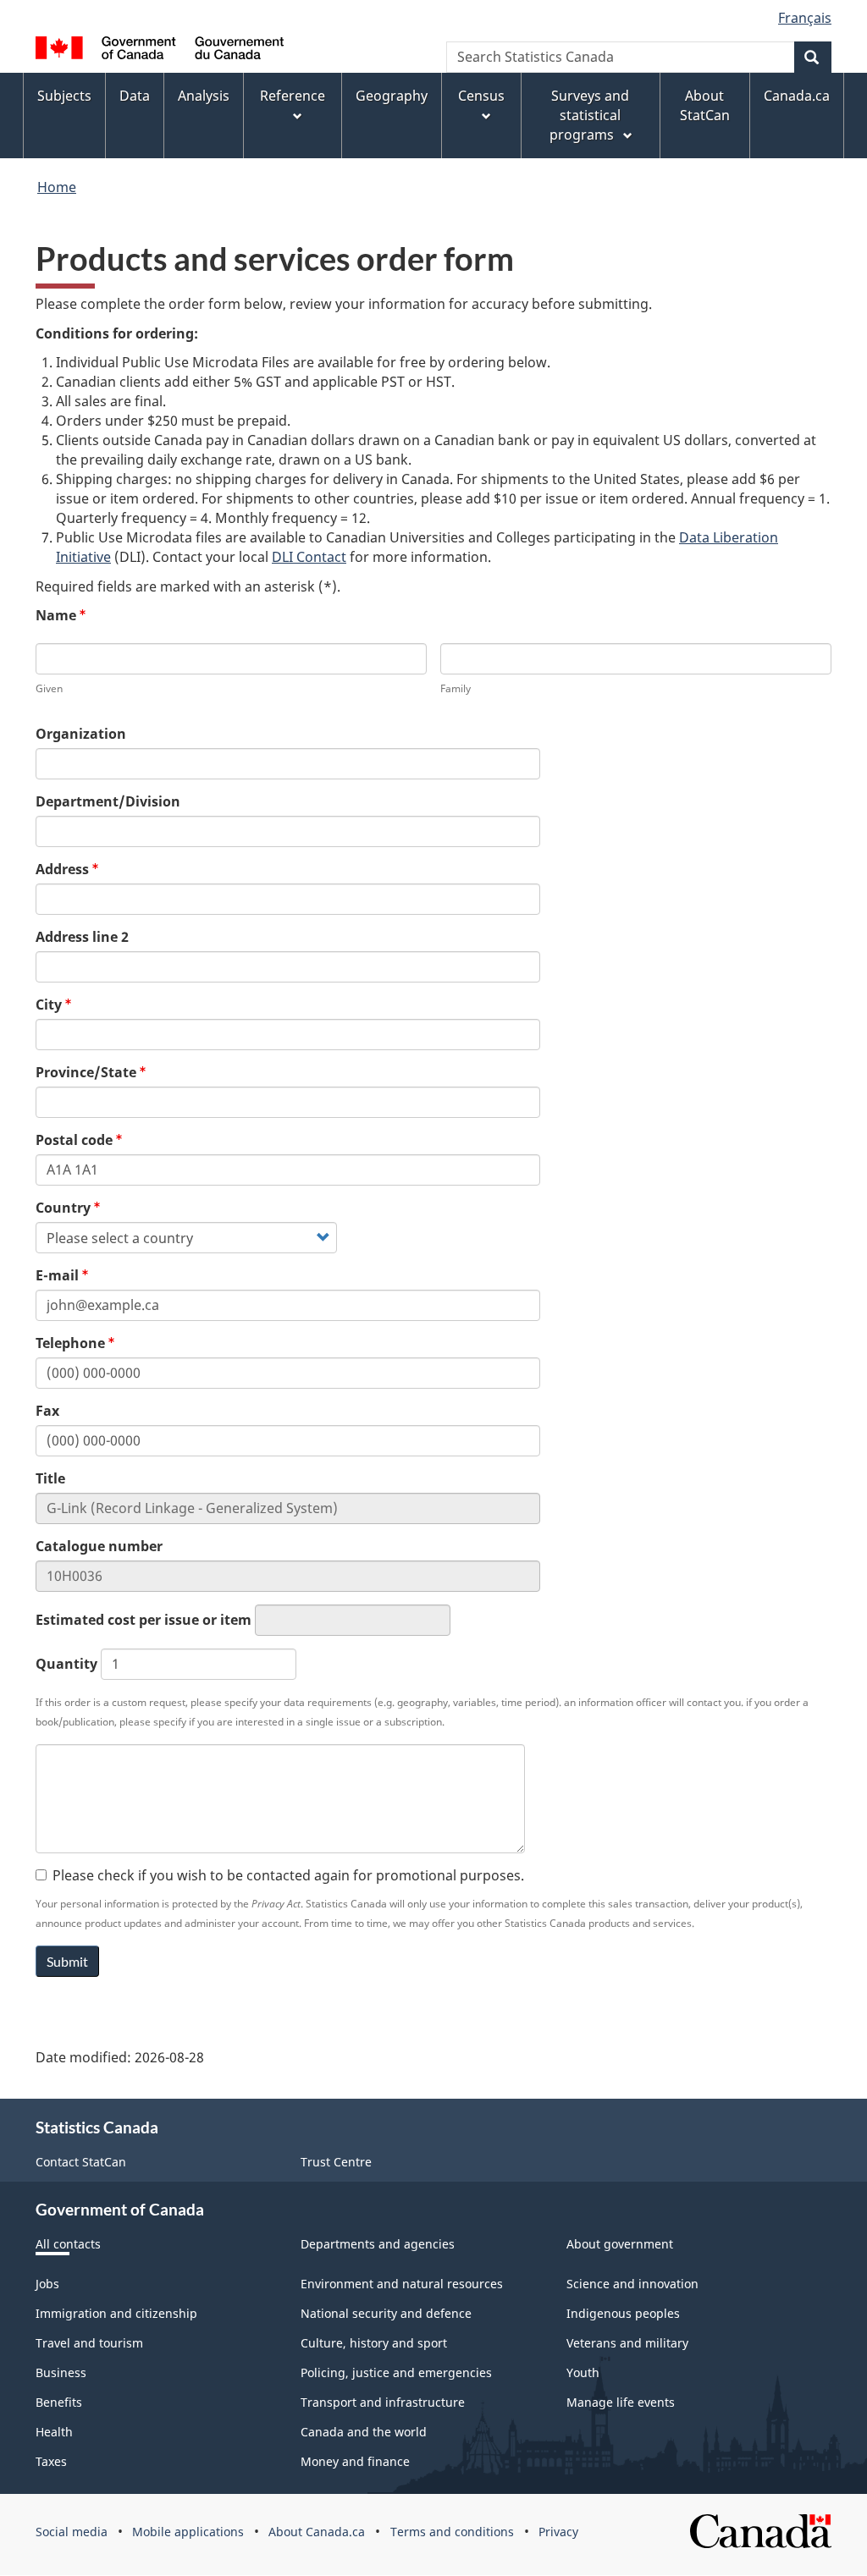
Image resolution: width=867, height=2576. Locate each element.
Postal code (74, 1140)
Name (56, 615)
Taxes (51, 2461)
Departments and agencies (378, 2244)
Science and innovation (632, 2284)
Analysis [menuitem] (204, 96)
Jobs (47, 2284)
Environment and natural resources (402, 2284)
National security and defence (386, 2313)
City (49, 1005)
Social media (72, 2532)
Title (50, 1478)
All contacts (68, 2244)
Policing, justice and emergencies (396, 2372)
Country (63, 1208)
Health (54, 2432)
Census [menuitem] (481, 96)
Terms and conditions (452, 2532)
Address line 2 (82, 937)
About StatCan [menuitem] (705, 105)
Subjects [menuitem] (64, 96)
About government (620, 2244)
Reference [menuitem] (293, 96)
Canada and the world (364, 2432)
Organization (81, 734)
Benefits (59, 2402)
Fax (47, 1411)
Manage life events (621, 2402)
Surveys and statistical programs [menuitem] (589, 115)
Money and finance (355, 2461)
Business (61, 2372)
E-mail (57, 1275)
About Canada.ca (317, 2532)
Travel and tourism (89, 2343)
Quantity (66, 1664)
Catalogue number (99, 1546)
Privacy (558, 2532)
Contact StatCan (81, 2162)
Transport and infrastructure (383, 2402)
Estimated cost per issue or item (144, 1620)
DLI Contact (309, 557)
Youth (583, 2372)
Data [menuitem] (135, 96)
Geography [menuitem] (392, 96)
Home (57, 187)
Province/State (86, 1072)
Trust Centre (336, 2162)
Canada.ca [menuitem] (797, 96)
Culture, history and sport (374, 2343)
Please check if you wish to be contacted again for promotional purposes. (288, 1875)
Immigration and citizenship (116, 2313)
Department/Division (108, 801)
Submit (67, 1961)
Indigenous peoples (623, 2313)
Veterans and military (627, 2343)
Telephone (70, 1343)
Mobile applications (188, 2532)
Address (62, 869)
